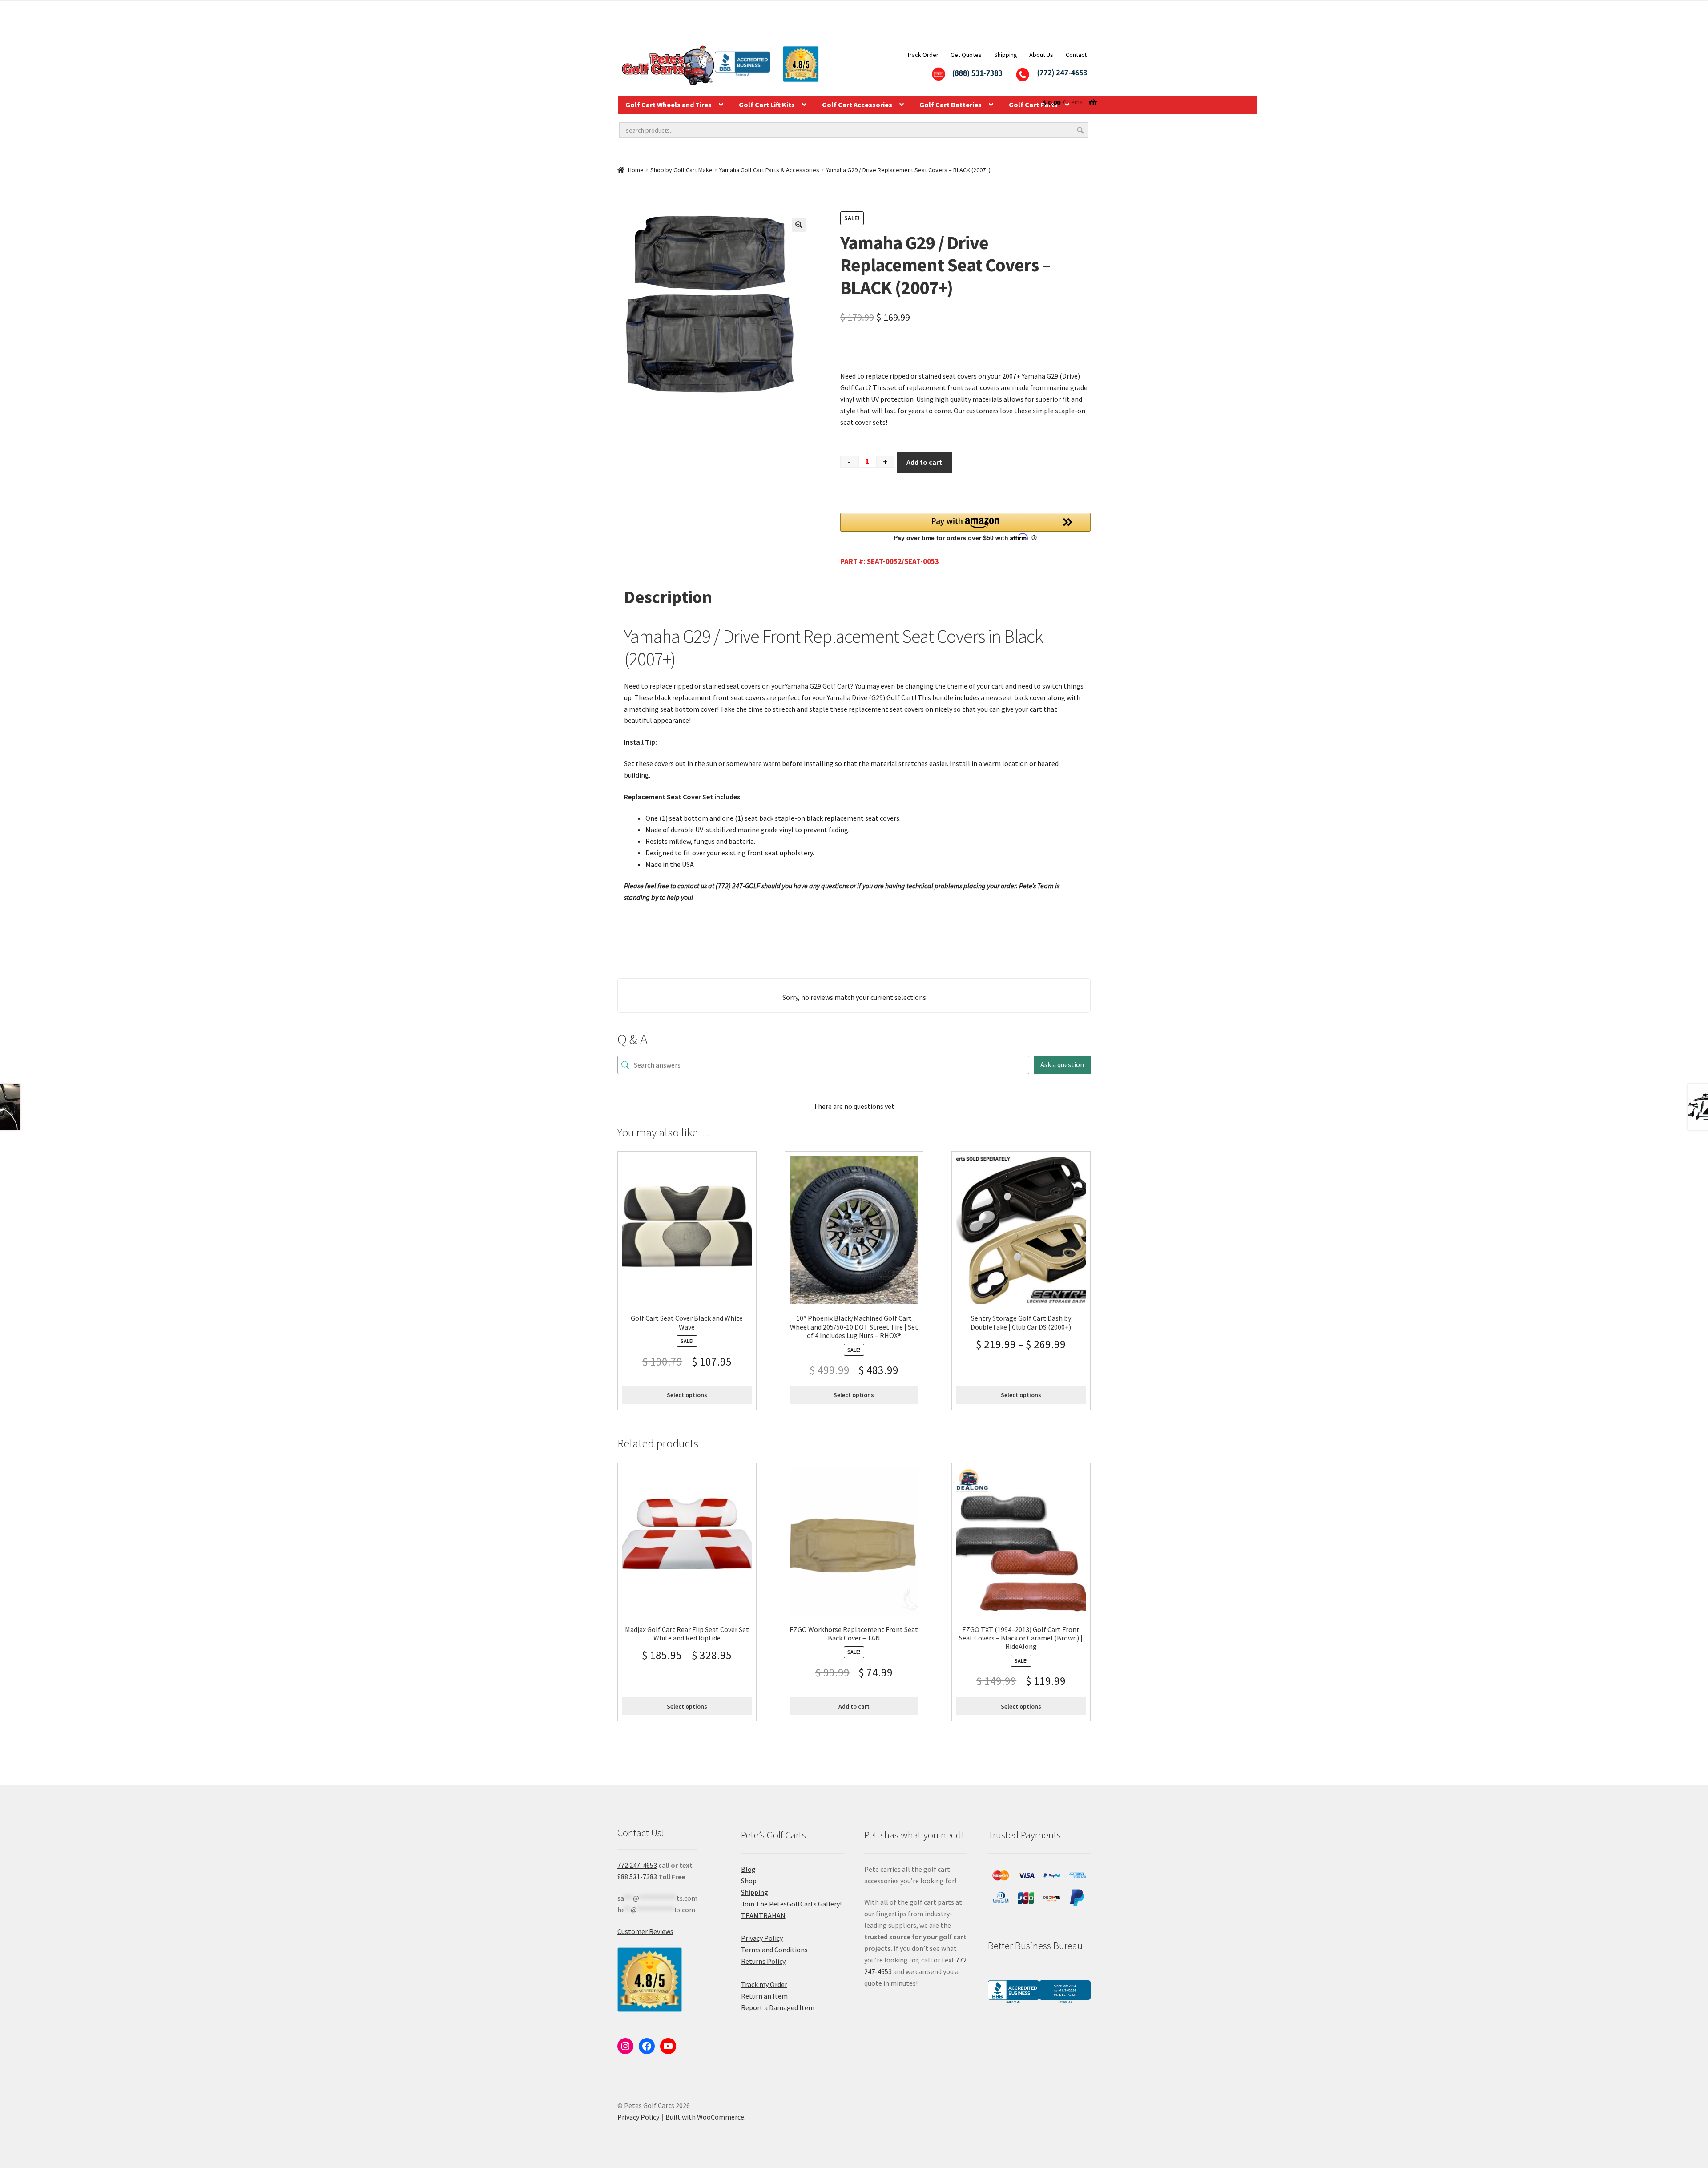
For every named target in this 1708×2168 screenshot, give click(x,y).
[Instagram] (625, 2046)
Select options (687, 1395)
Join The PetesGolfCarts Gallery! (791, 1904)
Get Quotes (966, 55)
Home (636, 170)
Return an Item (764, 1996)
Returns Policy (763, 1961)
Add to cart (924, 462)
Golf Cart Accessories (857, 105)
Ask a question (1062, 1064)
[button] (799, 225)
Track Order (923, 55)
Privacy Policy (762, 1938)
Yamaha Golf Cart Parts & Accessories (769, 170)
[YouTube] (668, 2046)
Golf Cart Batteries (951, 105)
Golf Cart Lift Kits (767, 105)
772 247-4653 (637, 1865)
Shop (749, 1881)
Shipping (1006, 55)
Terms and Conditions (774, 1950)
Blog (748, 1869)
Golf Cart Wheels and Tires (669, 105)
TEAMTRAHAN (763, 1915)
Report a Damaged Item (778, 2007)
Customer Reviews (645, 1931)
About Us (1041, 55)
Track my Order (764, 1984)
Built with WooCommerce (705, 2117)
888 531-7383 (637, 1877)
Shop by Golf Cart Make (681, 170)
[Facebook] (647, 2046)
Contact (1076, 55)
